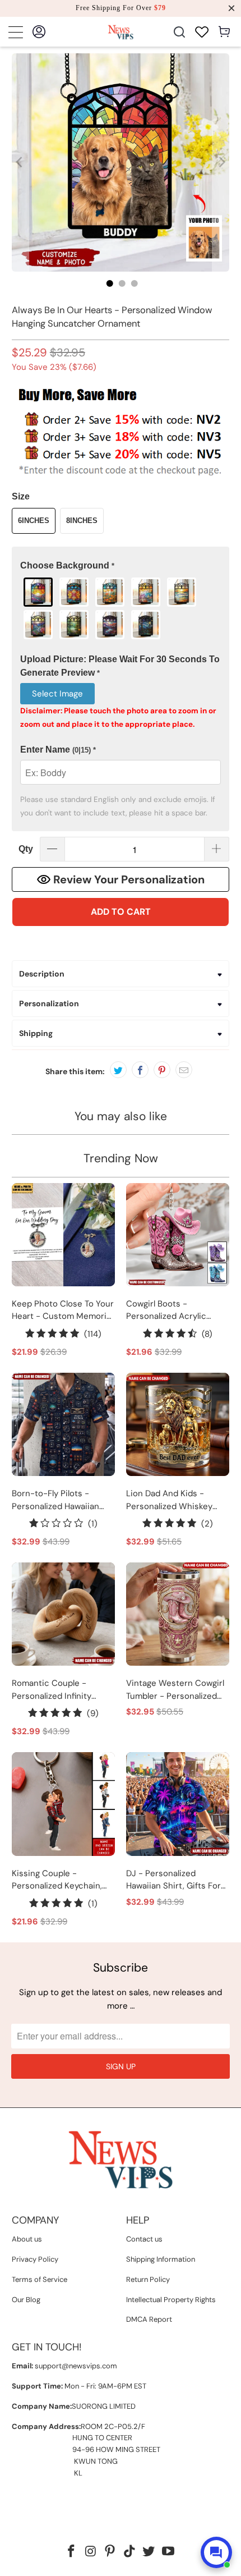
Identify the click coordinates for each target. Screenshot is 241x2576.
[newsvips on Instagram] (91, 2552)
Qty (26, 849)
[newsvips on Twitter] (149, 2552)
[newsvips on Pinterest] (110, 2552)
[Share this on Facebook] (140, 1070)
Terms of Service (40, 2279)
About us (27, 2239)
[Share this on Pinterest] (162, 1070)
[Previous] (20, 162)
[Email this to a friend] (184, 1070)
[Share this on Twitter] (118, 1070)
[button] (121, 566)
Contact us (144, 2239)
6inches (34, 521)
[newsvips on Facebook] (71, 2552)
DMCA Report (149, 2319)
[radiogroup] (121, 608)
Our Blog (26, 2300)
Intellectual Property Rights (171, 2300)
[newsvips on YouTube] (169, 2552)
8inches (82, 521)
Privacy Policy (35, 2259)
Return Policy (148, 2279)
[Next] (221, 162)
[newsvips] (121, 32)
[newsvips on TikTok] (130, 2552)
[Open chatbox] (216, 2552)
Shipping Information (161, 2259)
